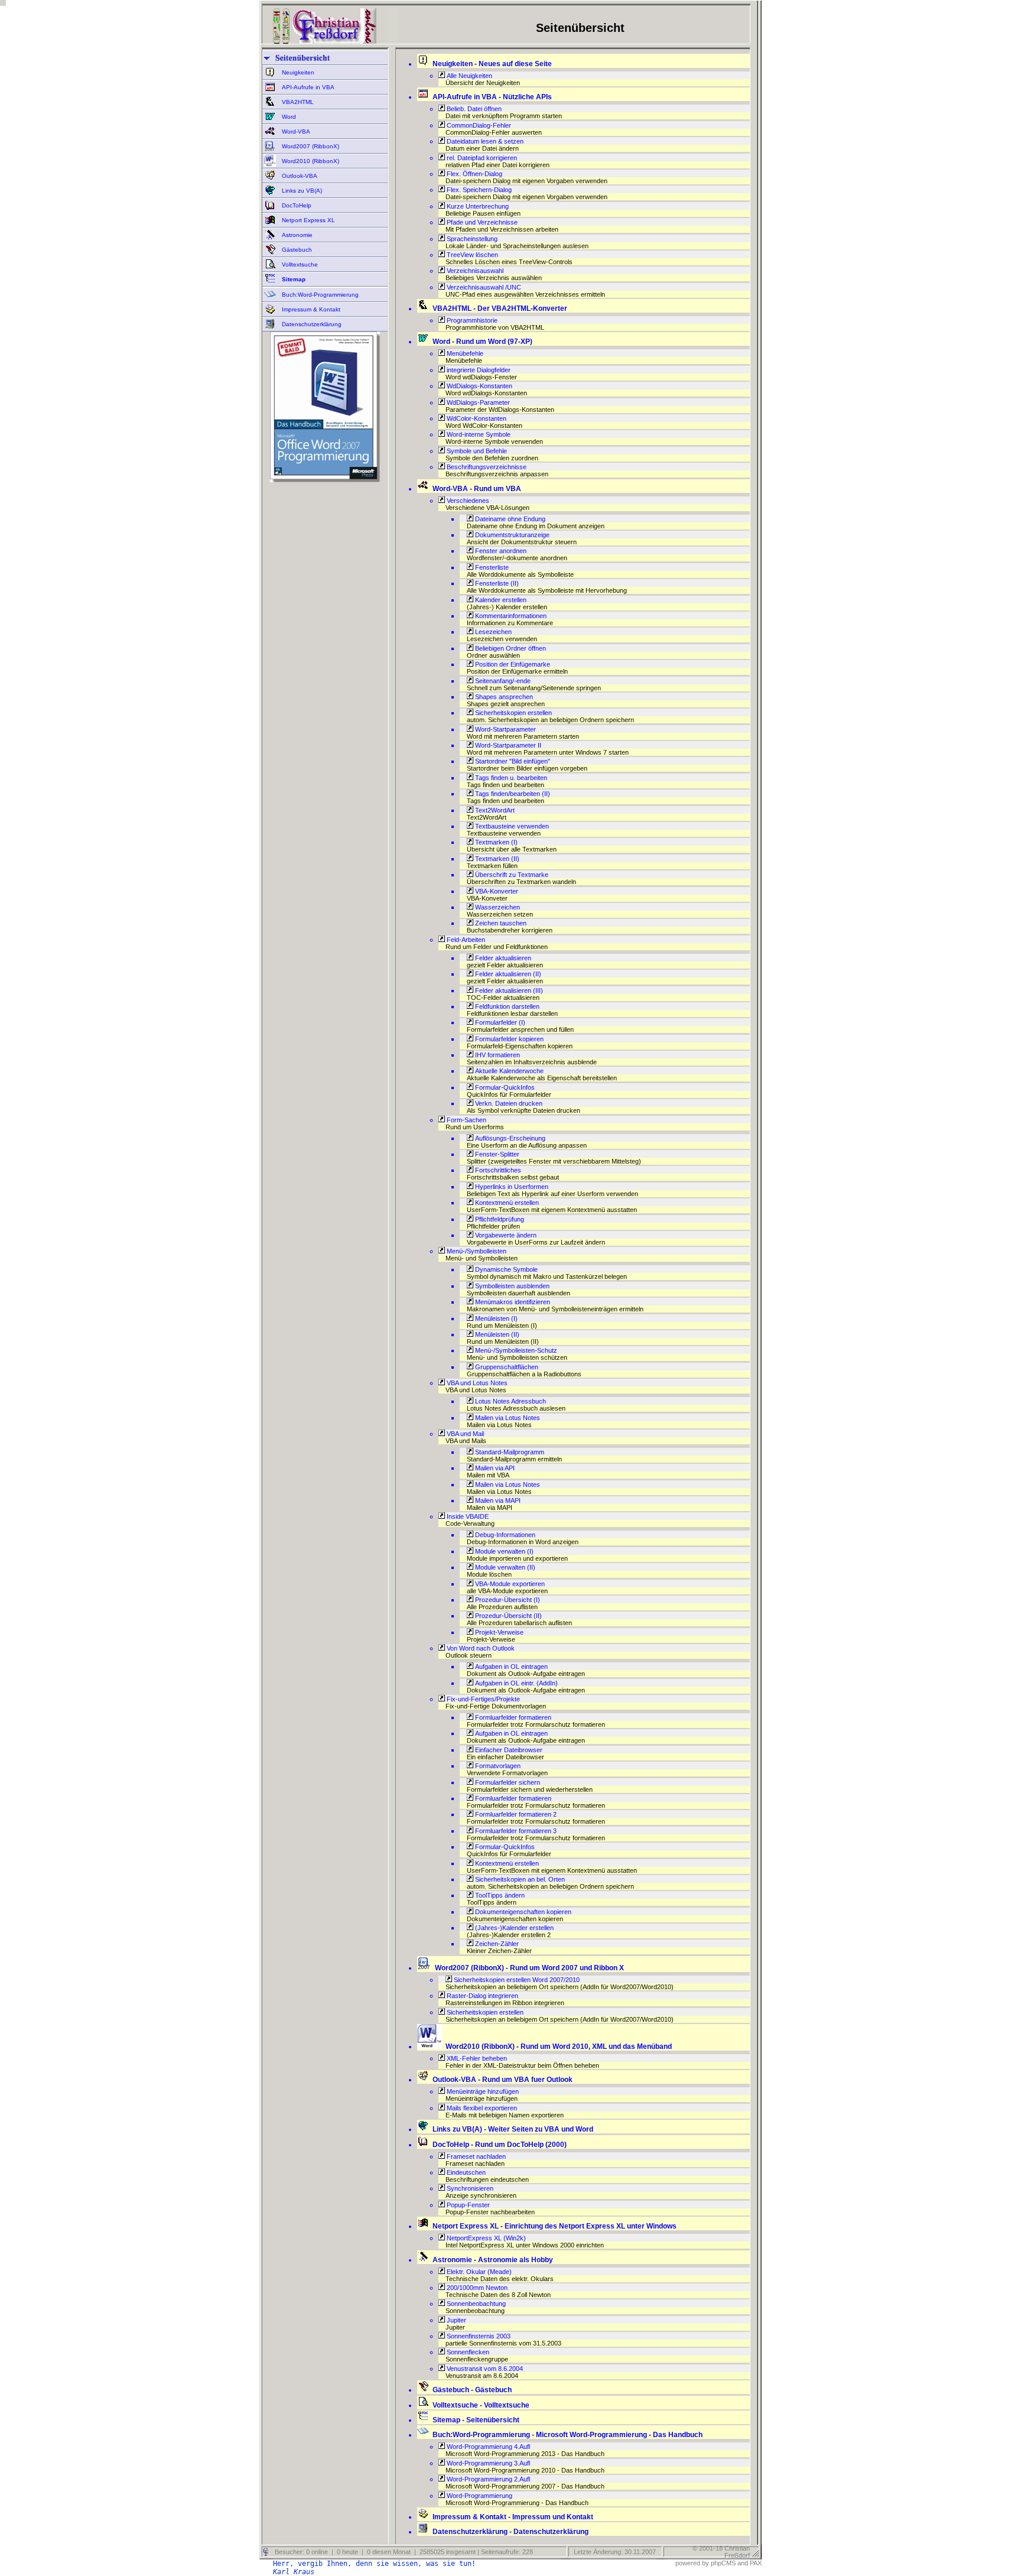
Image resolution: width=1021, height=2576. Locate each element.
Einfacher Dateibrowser (508, 1750)
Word (288, 117)
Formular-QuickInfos (504, 1087)
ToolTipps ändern (499, 1895)
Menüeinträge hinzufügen (482, 2091)
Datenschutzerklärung (311, 324)
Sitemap (293, 279)
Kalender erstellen (500, 600)
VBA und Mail (464, 1434)
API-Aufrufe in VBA (307, 87)
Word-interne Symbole (478, 434)
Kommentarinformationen (510, 616)
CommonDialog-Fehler (478, 125)
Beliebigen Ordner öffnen (510, 648)
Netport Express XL (308, 220)
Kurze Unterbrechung (477, 206)
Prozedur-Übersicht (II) (508, 1616)
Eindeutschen (465, 2172)
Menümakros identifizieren (512, 1302)
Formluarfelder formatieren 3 (515, 1831)
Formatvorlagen (497, 1766)
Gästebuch (296, 250)
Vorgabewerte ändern (505, 1235)
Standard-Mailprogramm (509, 1452)
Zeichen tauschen (500, 923)
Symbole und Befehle (476, 451)
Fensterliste (491, 567)
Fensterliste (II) (496, 583)
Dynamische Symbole (505, 1269)
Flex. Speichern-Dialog (478, 190)
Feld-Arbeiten (465, 940)
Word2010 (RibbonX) (310, 161)
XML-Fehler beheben (476, 2058)
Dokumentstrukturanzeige (511, 535)
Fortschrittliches (497, 1170)
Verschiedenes (467, 501)
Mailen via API (494, 1468)
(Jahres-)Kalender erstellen (513, 1928)
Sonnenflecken (467, 2352)
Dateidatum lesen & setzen (484, 141)
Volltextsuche (299, 264)
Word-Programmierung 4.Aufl (487, 2447)
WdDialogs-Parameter (477, 402)
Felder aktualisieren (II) (507, 974)
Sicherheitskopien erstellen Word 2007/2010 (516, 1980)
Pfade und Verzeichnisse (481, 222)
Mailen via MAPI (497, 1500)
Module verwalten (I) (503, 1551)
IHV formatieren (497, 1055)
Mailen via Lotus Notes (507, 1418)
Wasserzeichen (497, 907)
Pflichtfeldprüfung (499, 1219)
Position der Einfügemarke (512, 664)
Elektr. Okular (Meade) (478, 2272)
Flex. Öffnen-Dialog (474, 174)
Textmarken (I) (495, 842)
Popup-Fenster (467, 2205)
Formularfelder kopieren (508, 1039)
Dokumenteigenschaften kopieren (522, 1912)
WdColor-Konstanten (476, 418)
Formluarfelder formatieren (512, 1717)
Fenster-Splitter (496, 1154)
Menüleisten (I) (495, 1318)
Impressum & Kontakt (310, 309)
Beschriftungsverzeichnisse (486, 467)
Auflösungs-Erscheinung (509, 1138)
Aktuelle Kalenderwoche (508, 1071)
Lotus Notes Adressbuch (510, 1401)
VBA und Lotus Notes (476, 1383)
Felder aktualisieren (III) (508, 990)
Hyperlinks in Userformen (511, 1187)
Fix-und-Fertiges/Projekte (482, 1699)
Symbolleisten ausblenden (511, 1286)
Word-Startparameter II (507, 745)
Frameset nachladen (475, 2156)
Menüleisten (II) (496, 1334)
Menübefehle (464, 353)
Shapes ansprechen (503, 697)
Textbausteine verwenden (511, 826)
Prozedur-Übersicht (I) (507, 1600)
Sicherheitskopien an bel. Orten (519, 1879)
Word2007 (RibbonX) (310, 146)
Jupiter (456, 2320)
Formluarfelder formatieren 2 (515, 1814)
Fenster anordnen (500, 551)
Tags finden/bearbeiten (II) (512, 794)
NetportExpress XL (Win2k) (485, 2238)
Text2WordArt (494, 810)
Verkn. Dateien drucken (508, 1103)
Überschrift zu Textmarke (511, 875)
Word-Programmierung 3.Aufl (487, 2463)
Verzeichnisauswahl (474, 271)
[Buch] (325, 480)
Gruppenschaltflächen (506, 1367)
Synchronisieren (469, 2188)
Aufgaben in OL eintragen (510, 1667)
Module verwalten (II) (504, 1567)
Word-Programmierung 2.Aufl (487, 2479)
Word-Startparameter (505, 729)
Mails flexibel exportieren (481, 2108)
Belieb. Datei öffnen (473, 109)
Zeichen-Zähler (496, 1944)
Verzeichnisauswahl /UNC (483, 287)
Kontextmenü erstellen (506, 1203)
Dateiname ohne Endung (509, 519)
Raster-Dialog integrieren (482, 1996)
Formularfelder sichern (507, 1782)
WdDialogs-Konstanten (479, 386)
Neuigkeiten (297, 72)
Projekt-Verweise (498, 1632)
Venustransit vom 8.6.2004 (484, 2369)
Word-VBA (295, 131)
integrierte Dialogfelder (478, 370)
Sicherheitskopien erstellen (513, 713)
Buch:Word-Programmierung (319, 295)
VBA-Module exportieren (509, 1584)
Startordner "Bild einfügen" (512, 761)
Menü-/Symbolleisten (476, 1251)
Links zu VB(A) (301, 191)
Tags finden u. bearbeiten (510, 778)
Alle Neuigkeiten (469, 76)
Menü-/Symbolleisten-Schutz (515, 1350)
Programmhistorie (471, 320)
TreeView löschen (472, 255)
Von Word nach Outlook (480, 1648)
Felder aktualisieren (502, 958)
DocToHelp (296, 205)
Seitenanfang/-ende (502, 681)
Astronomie (296, 235)
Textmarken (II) (496, 859)
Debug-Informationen (504, 1535)
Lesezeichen (492, 632)
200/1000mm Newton (476, 2288)
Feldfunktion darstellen (506, 1006)
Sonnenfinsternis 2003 (478, 2336)
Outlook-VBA (299, 176)
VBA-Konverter (496, 891)
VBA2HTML (297, 102)
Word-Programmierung (479, 2496)
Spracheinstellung (471, 239)
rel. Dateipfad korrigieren (481, 158)
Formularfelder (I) (499, 1022)
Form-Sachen (466, 1120)
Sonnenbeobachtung (475, 2304)
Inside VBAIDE (467, 1516)
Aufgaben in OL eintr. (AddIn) (516, 1683)
